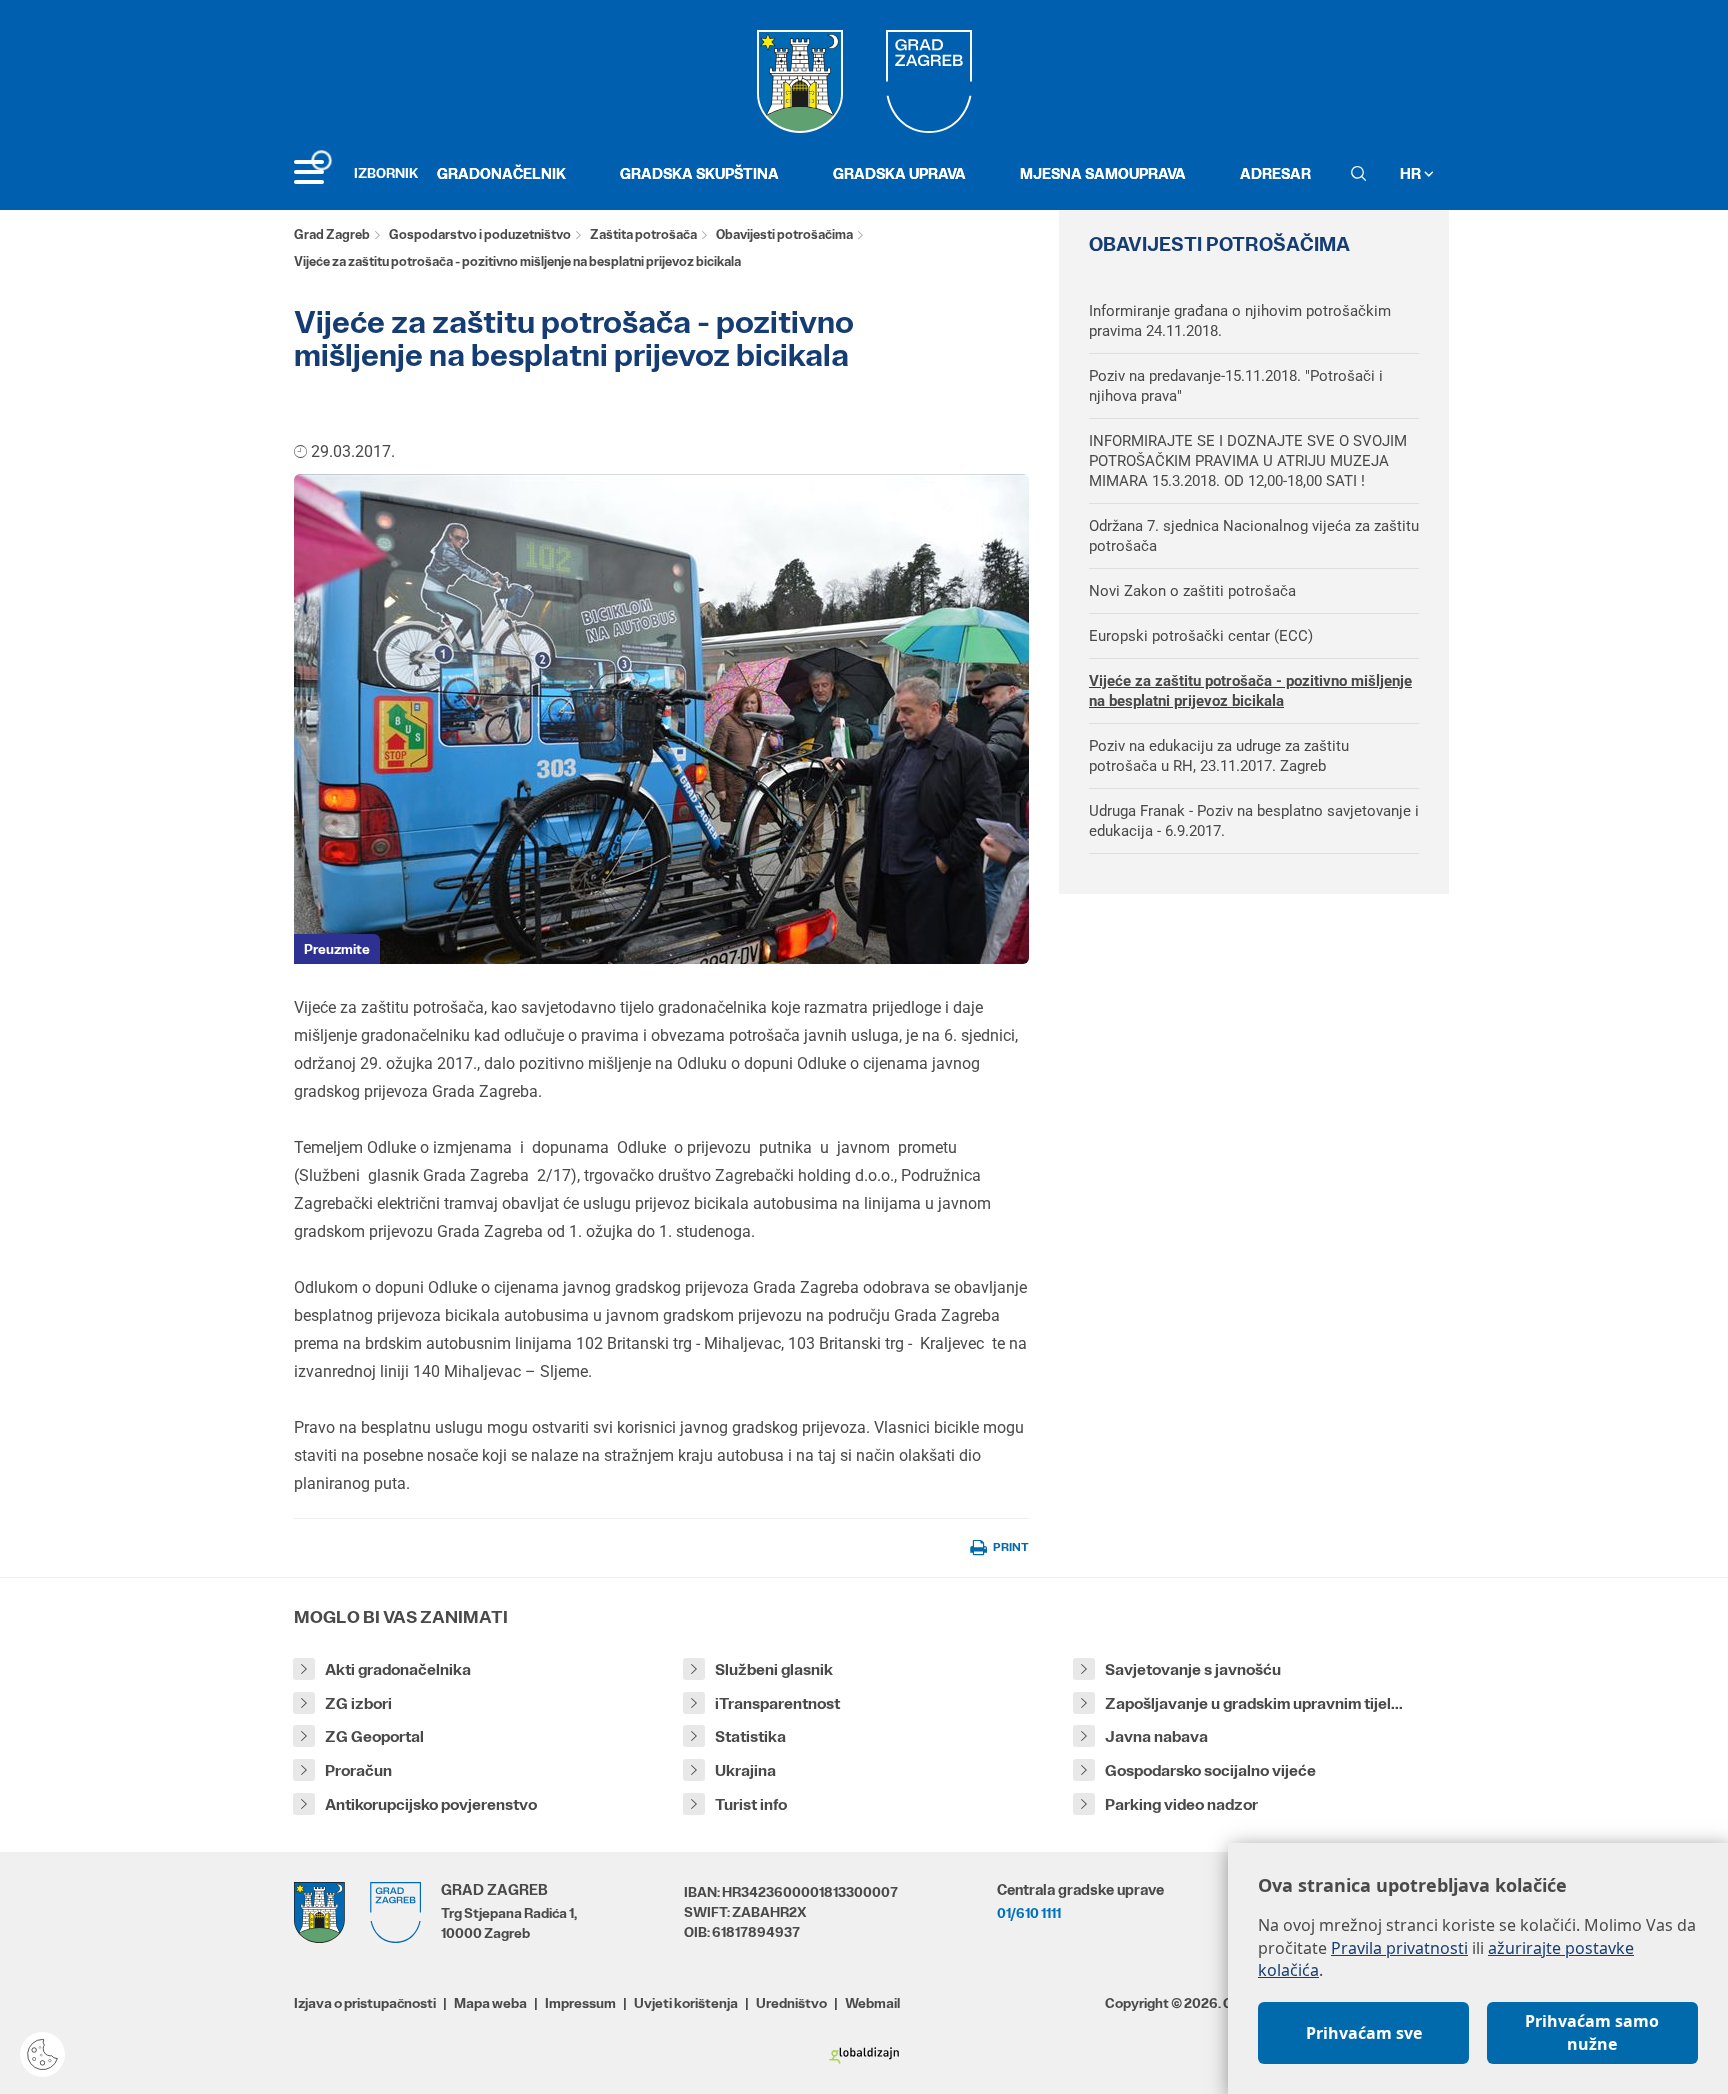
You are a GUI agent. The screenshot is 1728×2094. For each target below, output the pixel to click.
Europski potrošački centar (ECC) (1201, 636)
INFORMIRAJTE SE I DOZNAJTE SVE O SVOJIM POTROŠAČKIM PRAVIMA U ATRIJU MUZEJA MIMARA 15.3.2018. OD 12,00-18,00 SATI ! (1248, 461)
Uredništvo (791, 2003)
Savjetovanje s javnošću (1193, 1669)
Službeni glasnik (774, 1669)
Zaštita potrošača (643, 234)
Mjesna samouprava (1103, 173)
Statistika (750, 1736)
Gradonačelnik (501, 173)
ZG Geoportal (374, 1736)
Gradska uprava (899, 173)
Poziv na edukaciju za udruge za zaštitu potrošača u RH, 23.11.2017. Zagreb (1219, 756)
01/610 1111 (1029, 1913)
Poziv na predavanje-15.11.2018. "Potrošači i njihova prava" (1236, 386)
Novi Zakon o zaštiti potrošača (1192, 591)
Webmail (872, 2003)
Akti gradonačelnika (398, 1669)
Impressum (580, 2003)
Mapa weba (490, 2003)
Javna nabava (1156, 1736)
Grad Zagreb (332, 234)
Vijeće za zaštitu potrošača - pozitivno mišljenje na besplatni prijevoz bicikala (1250, 691)
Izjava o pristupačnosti (365, 2003)
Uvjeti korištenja (686, 2003)
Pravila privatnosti (1399, 1948)
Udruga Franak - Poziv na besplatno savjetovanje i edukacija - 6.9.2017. (1254, 821)
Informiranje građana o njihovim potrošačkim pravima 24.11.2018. (1240, 321)
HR (1412, 173)
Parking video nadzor (1181, 1804)
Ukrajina (745, 1770)
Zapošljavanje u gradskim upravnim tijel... (1254, 1703)
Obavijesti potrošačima (784, 234)
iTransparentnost (777, 1703)
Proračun (358, 1770)
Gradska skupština (699, 173)
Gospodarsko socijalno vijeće (1210, 1770)
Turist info (751, 1804)
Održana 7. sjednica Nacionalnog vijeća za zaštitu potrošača (1254, 536)
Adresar (1275, 173)
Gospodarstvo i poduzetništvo (480, 234)
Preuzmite (337, 949)
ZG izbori (358, 1703)
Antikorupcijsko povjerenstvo (431, 1804)
